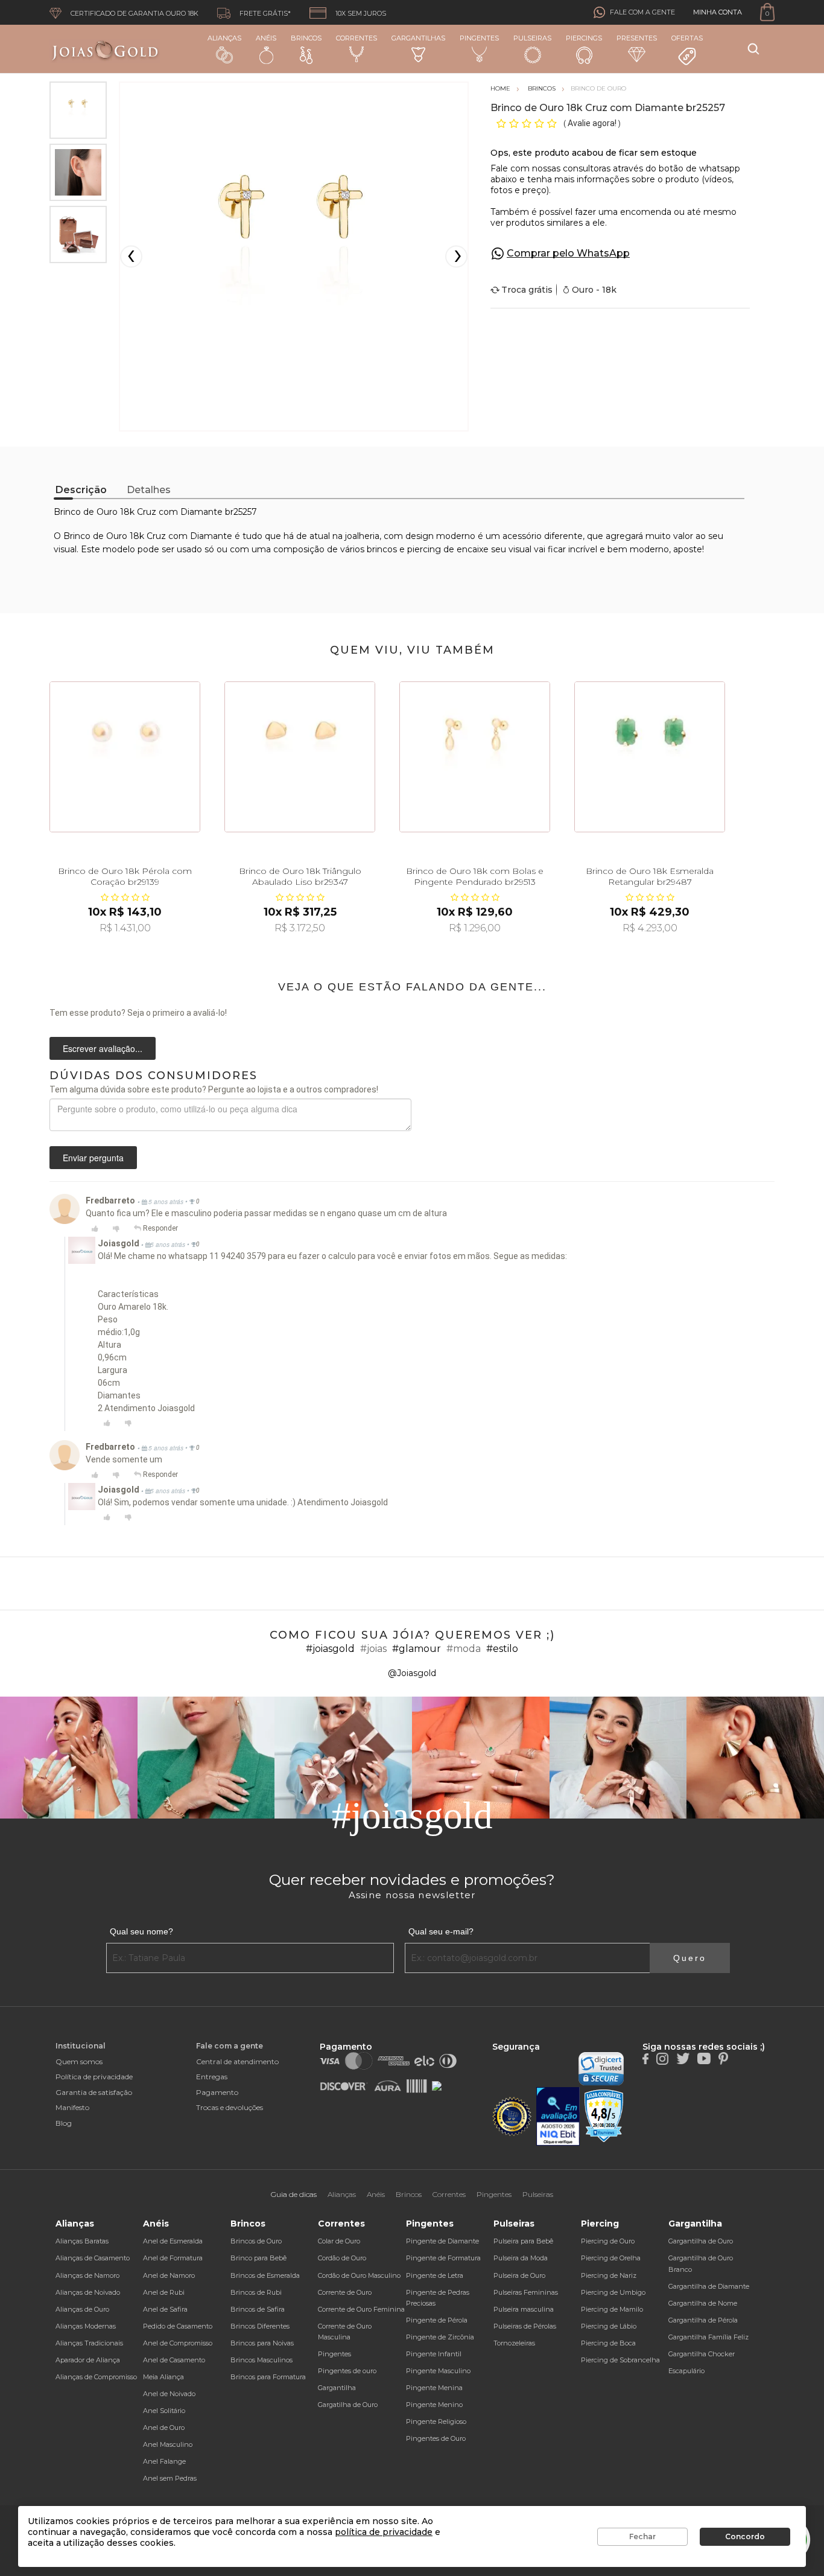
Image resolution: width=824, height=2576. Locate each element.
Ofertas (687, 38)
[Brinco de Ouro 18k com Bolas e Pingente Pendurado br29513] (475, 757)
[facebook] (645, 2058)
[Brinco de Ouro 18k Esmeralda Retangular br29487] (650, 757)
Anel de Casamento (174, 2360)
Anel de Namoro (169, 2275)
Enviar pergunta (93, 1158)
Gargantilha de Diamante (709, 2286)
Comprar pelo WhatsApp (568, 253)
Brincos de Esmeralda (265, 2275)
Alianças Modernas (86, 2326)
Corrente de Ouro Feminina (361, 2309)
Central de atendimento (237, 2061)
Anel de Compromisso (178, 2343)
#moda (464, 1649)
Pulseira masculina (524, 2309)
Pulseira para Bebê (523, 2241)
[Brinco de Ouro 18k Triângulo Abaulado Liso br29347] (300, 757)
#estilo (502, 1649)
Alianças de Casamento (93, 2258)
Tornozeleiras (514, 2343)
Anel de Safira (165, 2309)
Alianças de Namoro (87, 2275)
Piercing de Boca (608, 2343)
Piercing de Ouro (608, 2241)
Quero (690, 1958)
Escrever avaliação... (103, 1048)
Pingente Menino (434, 2405)
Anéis (266, 38)
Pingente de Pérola (437, 2320)
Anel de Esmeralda (173, 2241)
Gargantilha (337, 2388)
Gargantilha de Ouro (701, 2241)
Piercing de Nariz (609, 2275)
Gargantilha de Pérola (703, 2320)
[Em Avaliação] (558, 2116)
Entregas (212, 2077)
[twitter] (683, 2058)
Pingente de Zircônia (440, 2337)
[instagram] (662, 2058)
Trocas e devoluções (230, 2107)
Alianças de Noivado (88, 2292)
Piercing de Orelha (611, 2258)
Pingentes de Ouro (436, 2438)
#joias (373, 1649)
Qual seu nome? (141, 1931)
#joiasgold (330, 1649)
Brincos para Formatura (268, 2377)
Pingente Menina (434, 2388)
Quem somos (79, 2061)
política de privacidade (384, 2532)
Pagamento (217, 2092)
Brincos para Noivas (262, 2343)
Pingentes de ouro (347, 2371)
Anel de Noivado (169, 2394)
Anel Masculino (168, 2444)
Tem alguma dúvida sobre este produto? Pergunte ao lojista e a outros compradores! (214, 1089)
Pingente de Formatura (443, 2258)
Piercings (584, 38)
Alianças (224, 38)
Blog (64, 2123)
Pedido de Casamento (178, 2326)
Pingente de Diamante (442, 2241)
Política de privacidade (94, 2077)
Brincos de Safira (258, 2309)
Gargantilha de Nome (703, 2303)
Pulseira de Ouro (519, 2275)
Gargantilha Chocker (702, 2354)
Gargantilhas (418, 38)
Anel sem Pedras (170, 2478)
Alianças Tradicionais (89, 2343)
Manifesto (72, 2107)
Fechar (642, 2536)
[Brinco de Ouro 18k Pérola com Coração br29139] (125, 757)
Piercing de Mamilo (612, 2309)
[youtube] (704, 2058)
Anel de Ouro (164, 2428)
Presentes (637, 38)
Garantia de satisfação (94, 2092)
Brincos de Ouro (256, 2241)
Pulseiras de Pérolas (525, 2326)
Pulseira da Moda (521, 2258)
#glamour (417, 1649)
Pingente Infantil (434, 2354)
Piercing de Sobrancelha (620, 2360)
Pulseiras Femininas (526, 2292)
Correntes (357, 38)
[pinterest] (723, 2058)
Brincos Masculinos (261, 2360)
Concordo (745, 2536)
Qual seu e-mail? (441, 1931)
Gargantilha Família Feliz (708, 2337)
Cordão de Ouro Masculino (359, 2275)
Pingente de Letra (435, 2275)
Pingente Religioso (436, 2421)
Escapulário (686, 2371)
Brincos (306, 38)
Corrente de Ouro (345, 2292)
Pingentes (479, 38)
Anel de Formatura (173, 2258)
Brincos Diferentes (260, 2326)
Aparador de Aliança (88, 2360)
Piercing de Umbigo (613, 2292)
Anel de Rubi (164, 2292)
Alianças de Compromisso (96, 2377)
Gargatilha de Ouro (348, 2405)
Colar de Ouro (339, 2241)
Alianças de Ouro (82, 2309)
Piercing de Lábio (609, 2326)
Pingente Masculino (438, 2371)
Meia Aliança (163, 2377)
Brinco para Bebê (258, 2258)
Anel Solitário (164, 2411)
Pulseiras (532, 38)
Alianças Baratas (82, 2241)
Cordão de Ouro (342, 2258)
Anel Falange (164, 2461)
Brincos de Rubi (256, 2292)
